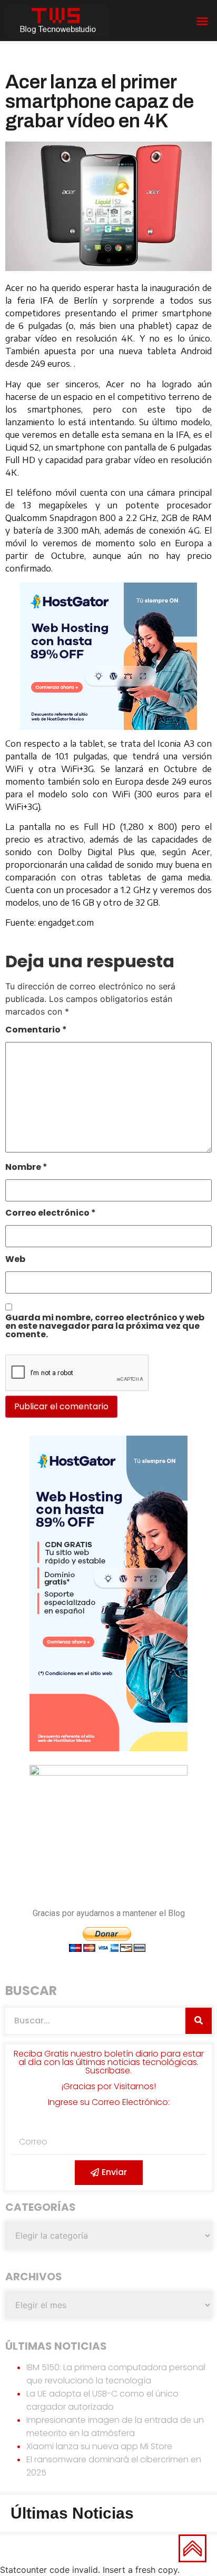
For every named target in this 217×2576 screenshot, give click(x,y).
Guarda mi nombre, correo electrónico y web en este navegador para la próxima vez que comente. (105, 1327)
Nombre (26, 1168)
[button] (202, 21)
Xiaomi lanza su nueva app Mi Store (99, 2446)
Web (15, 1260)
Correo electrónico (51, 1214)
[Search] (199, 2021)
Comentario (36, 1031)
